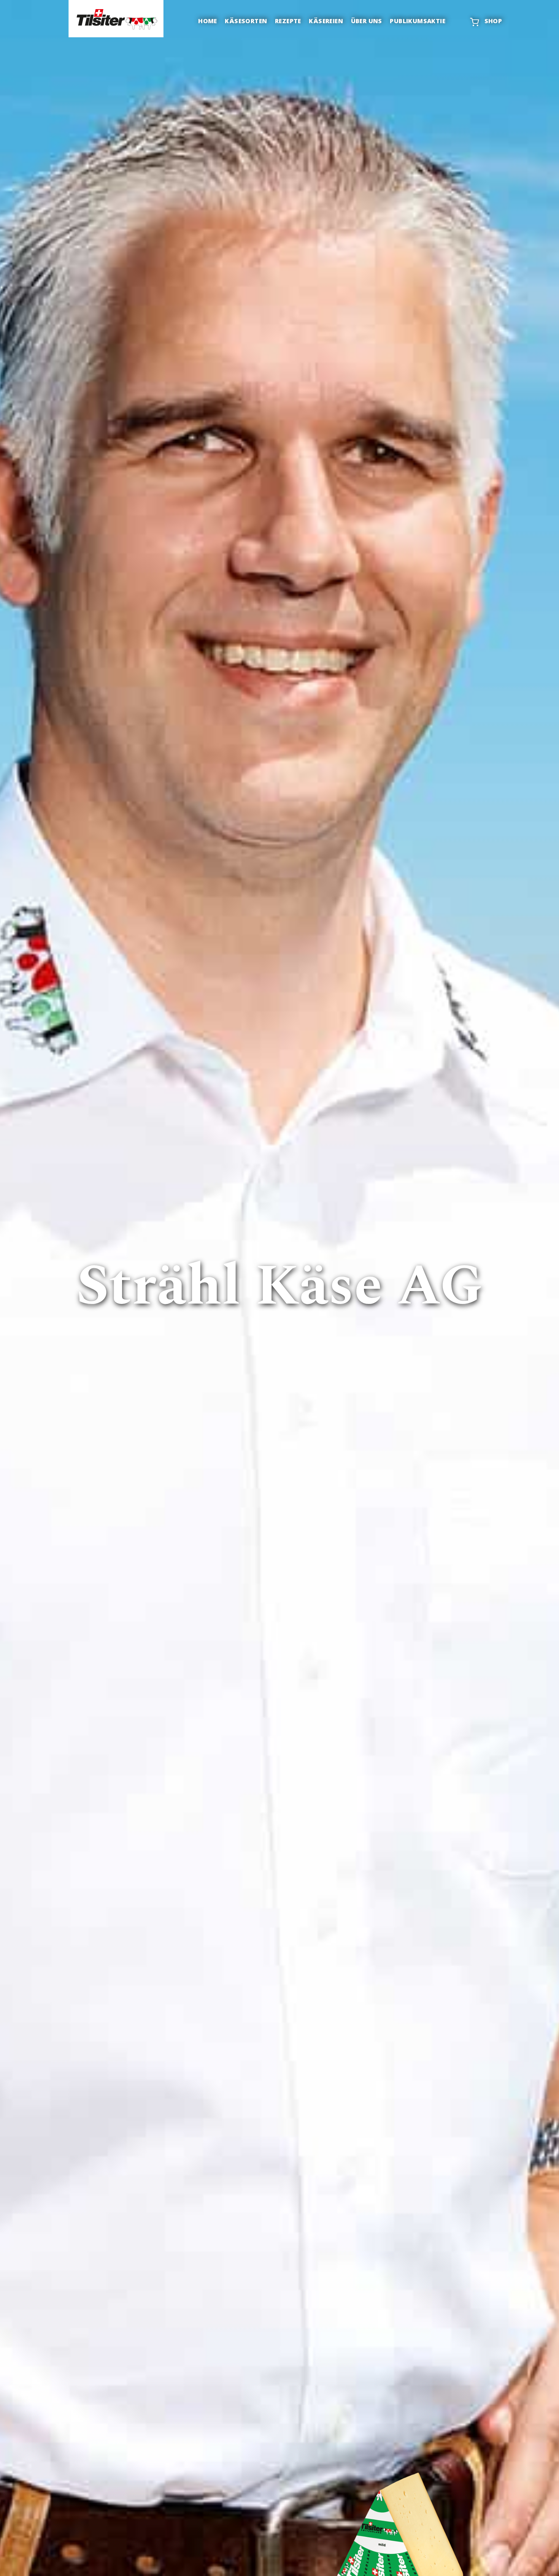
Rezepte (288, 21)
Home (208, 21)
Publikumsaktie (418, 21)
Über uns (367, 21)
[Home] (116, 19)
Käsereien (326, 21)
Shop (493, 21)
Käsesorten (246, 21)
